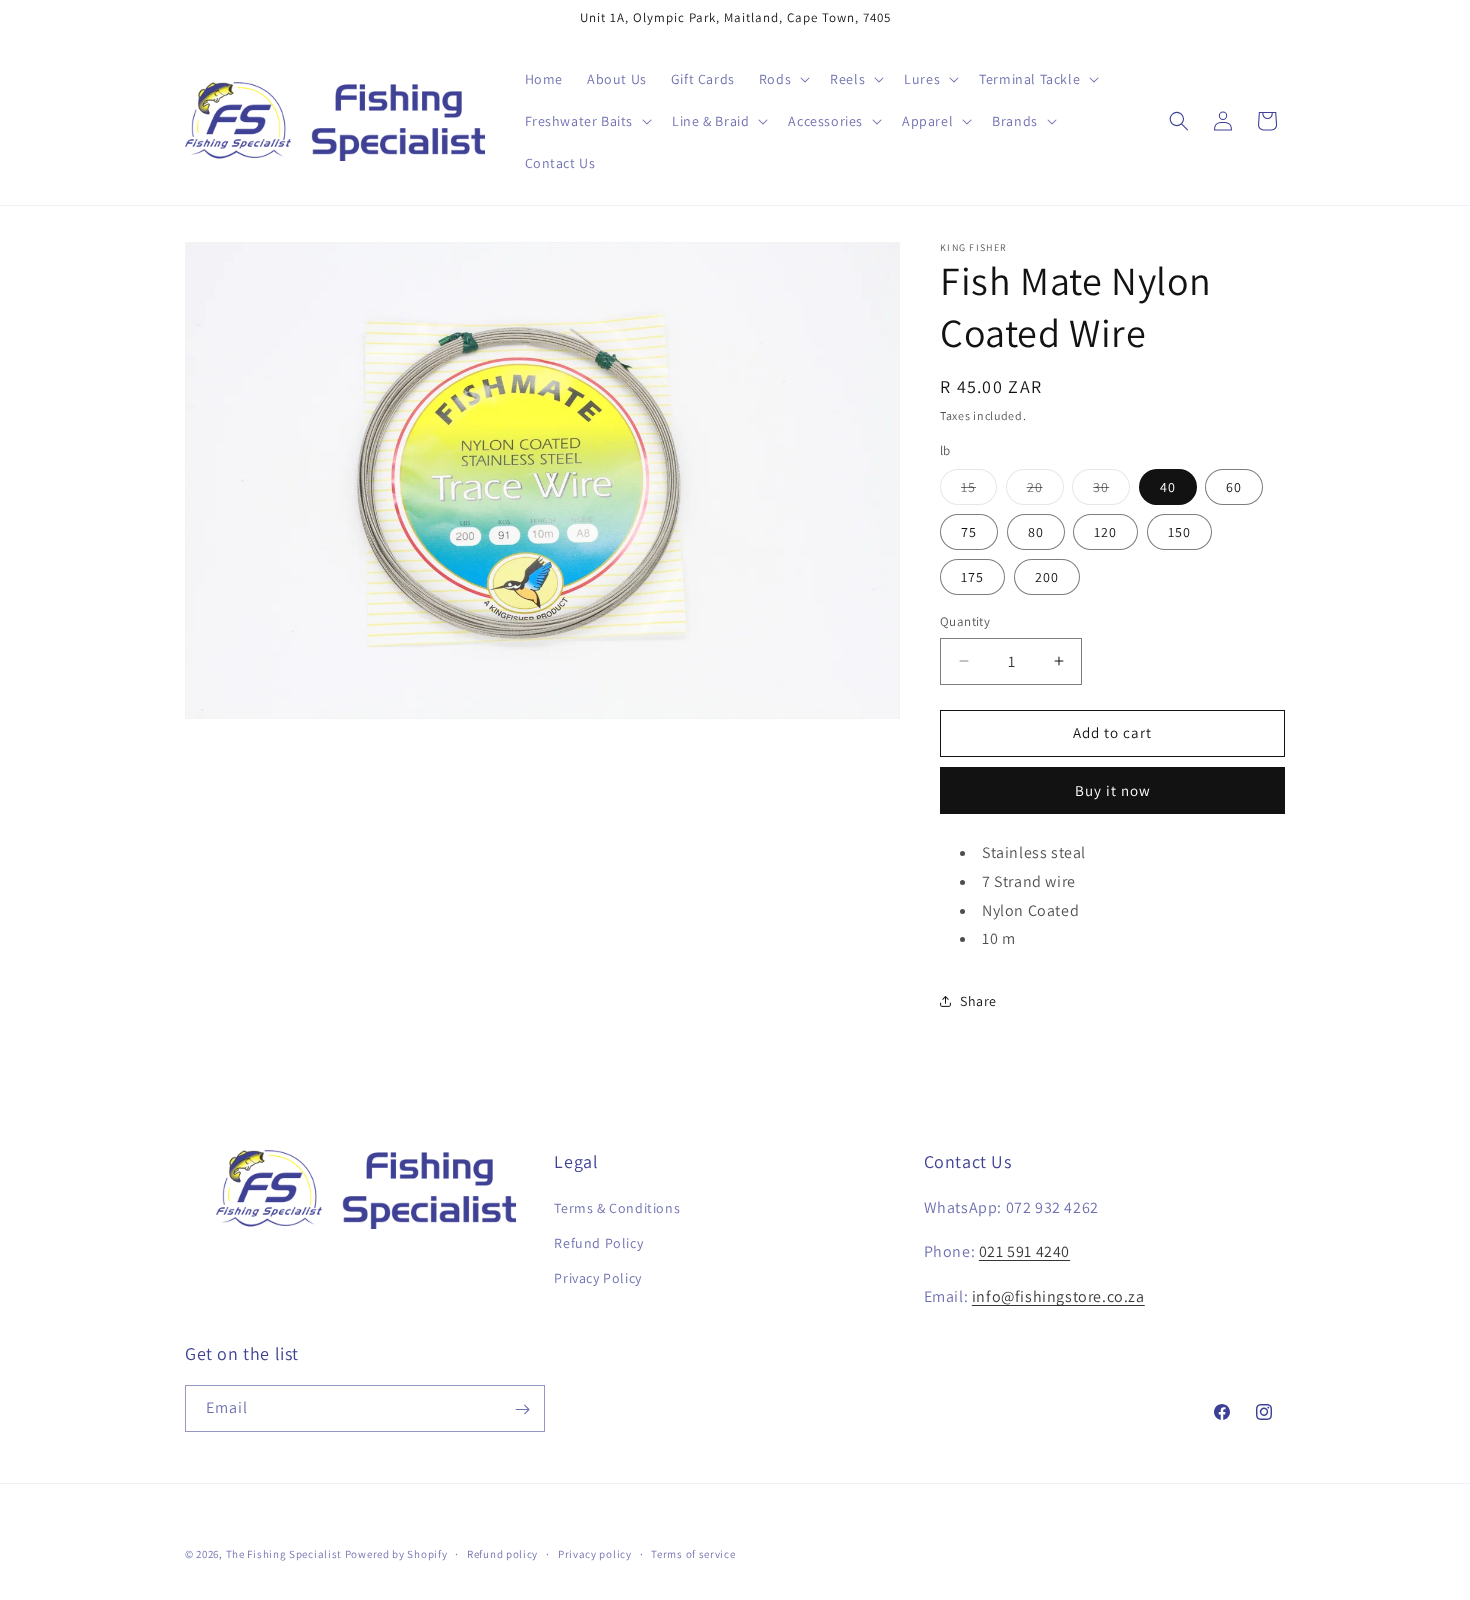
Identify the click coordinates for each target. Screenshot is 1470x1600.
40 (1168, 487)
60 (1234, 487)
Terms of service (693, 1553)
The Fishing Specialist (284, 1554)
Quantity (965, 621)
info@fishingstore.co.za (1058, 1296)
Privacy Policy (597, 1278)
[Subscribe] (522, 1409)
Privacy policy (595, 1553)
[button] (782, 79)
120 (1105, 532)
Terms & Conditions (617, 1208)
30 (1111, 491)
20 (1045, 491)
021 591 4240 (1024, 1252)
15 (979, 491)
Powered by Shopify (396, 1554)
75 (969, 532)
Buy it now (1113, 790)
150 (1179, 532)
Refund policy (502, 1553)
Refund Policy (598, 1243)
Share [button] (978, 1001)
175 (972, 577)
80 (1036, 532)
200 (1047, 577)
